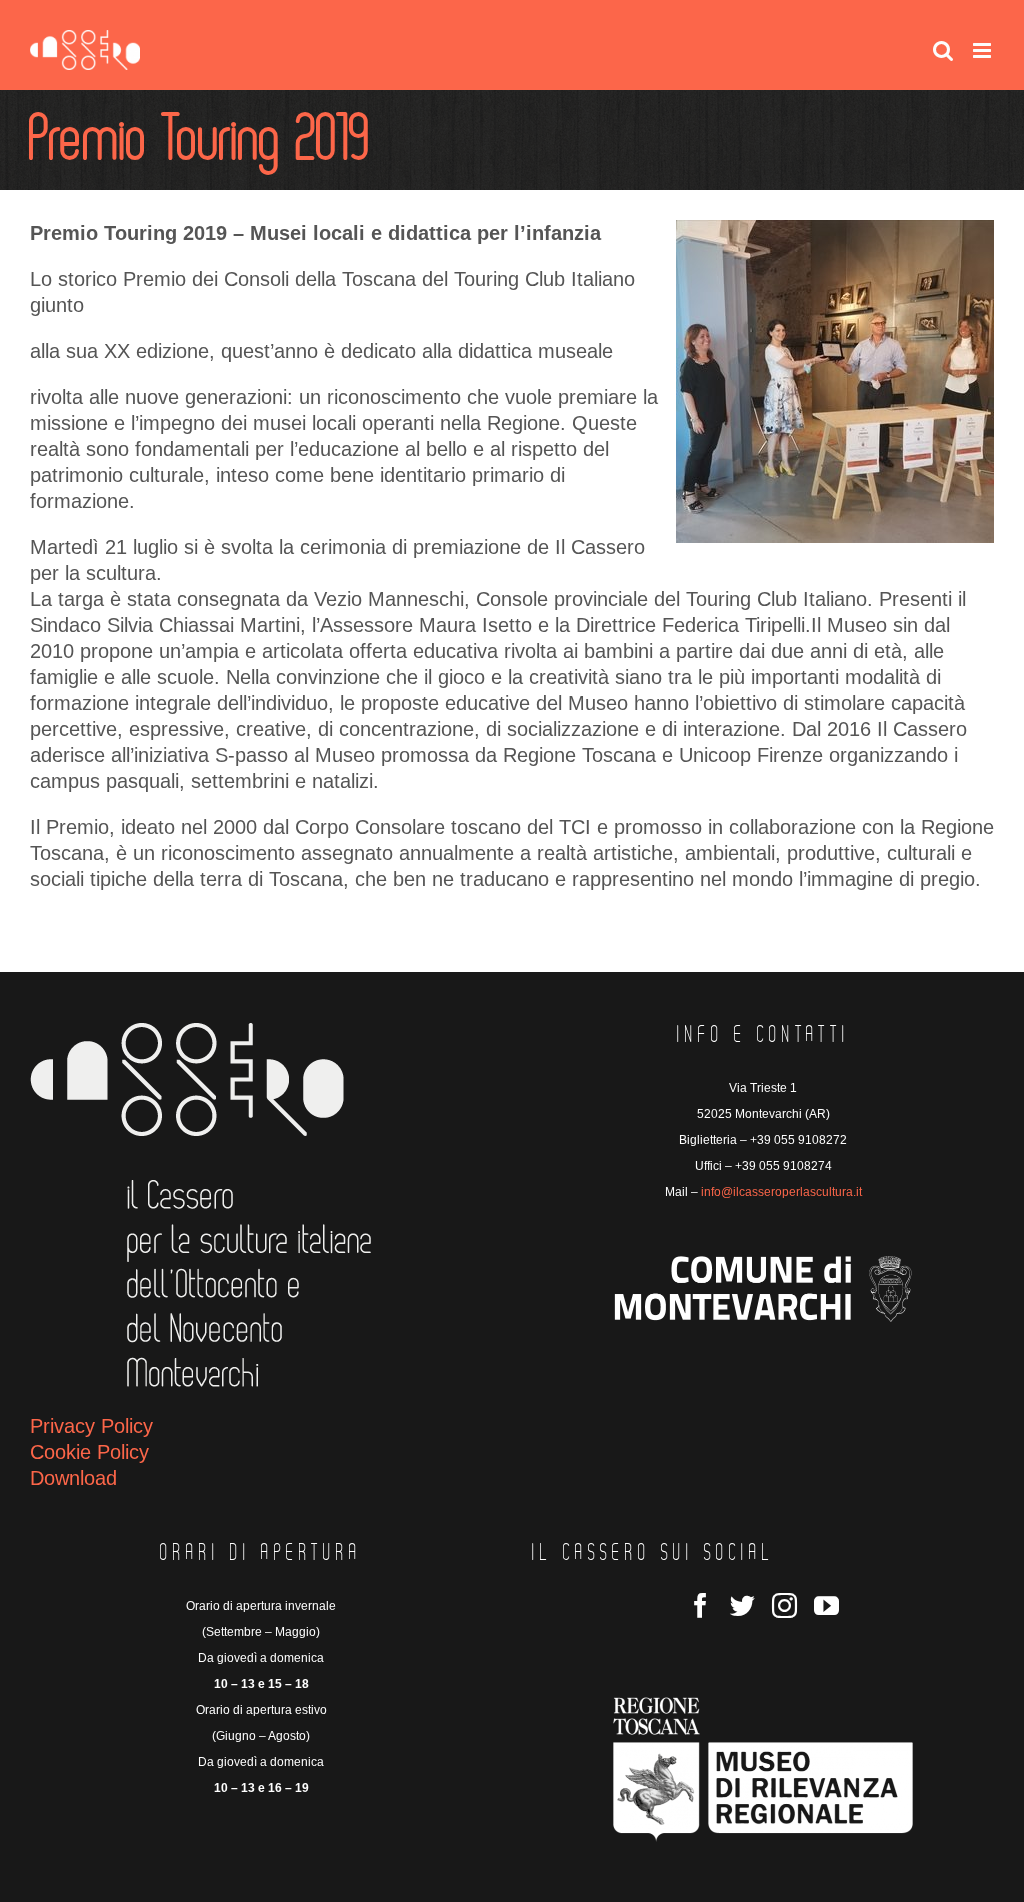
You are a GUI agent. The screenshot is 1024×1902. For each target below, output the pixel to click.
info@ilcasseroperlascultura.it (781, 1192)
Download (73, 1478)
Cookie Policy (89, 1452)
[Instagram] (784, 1605)
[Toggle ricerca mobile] (943, 50)
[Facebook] (700, 1605)
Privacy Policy (91, 1426)
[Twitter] (742, 1605)
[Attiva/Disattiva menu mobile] (983, 50)
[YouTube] (826, 1605)
